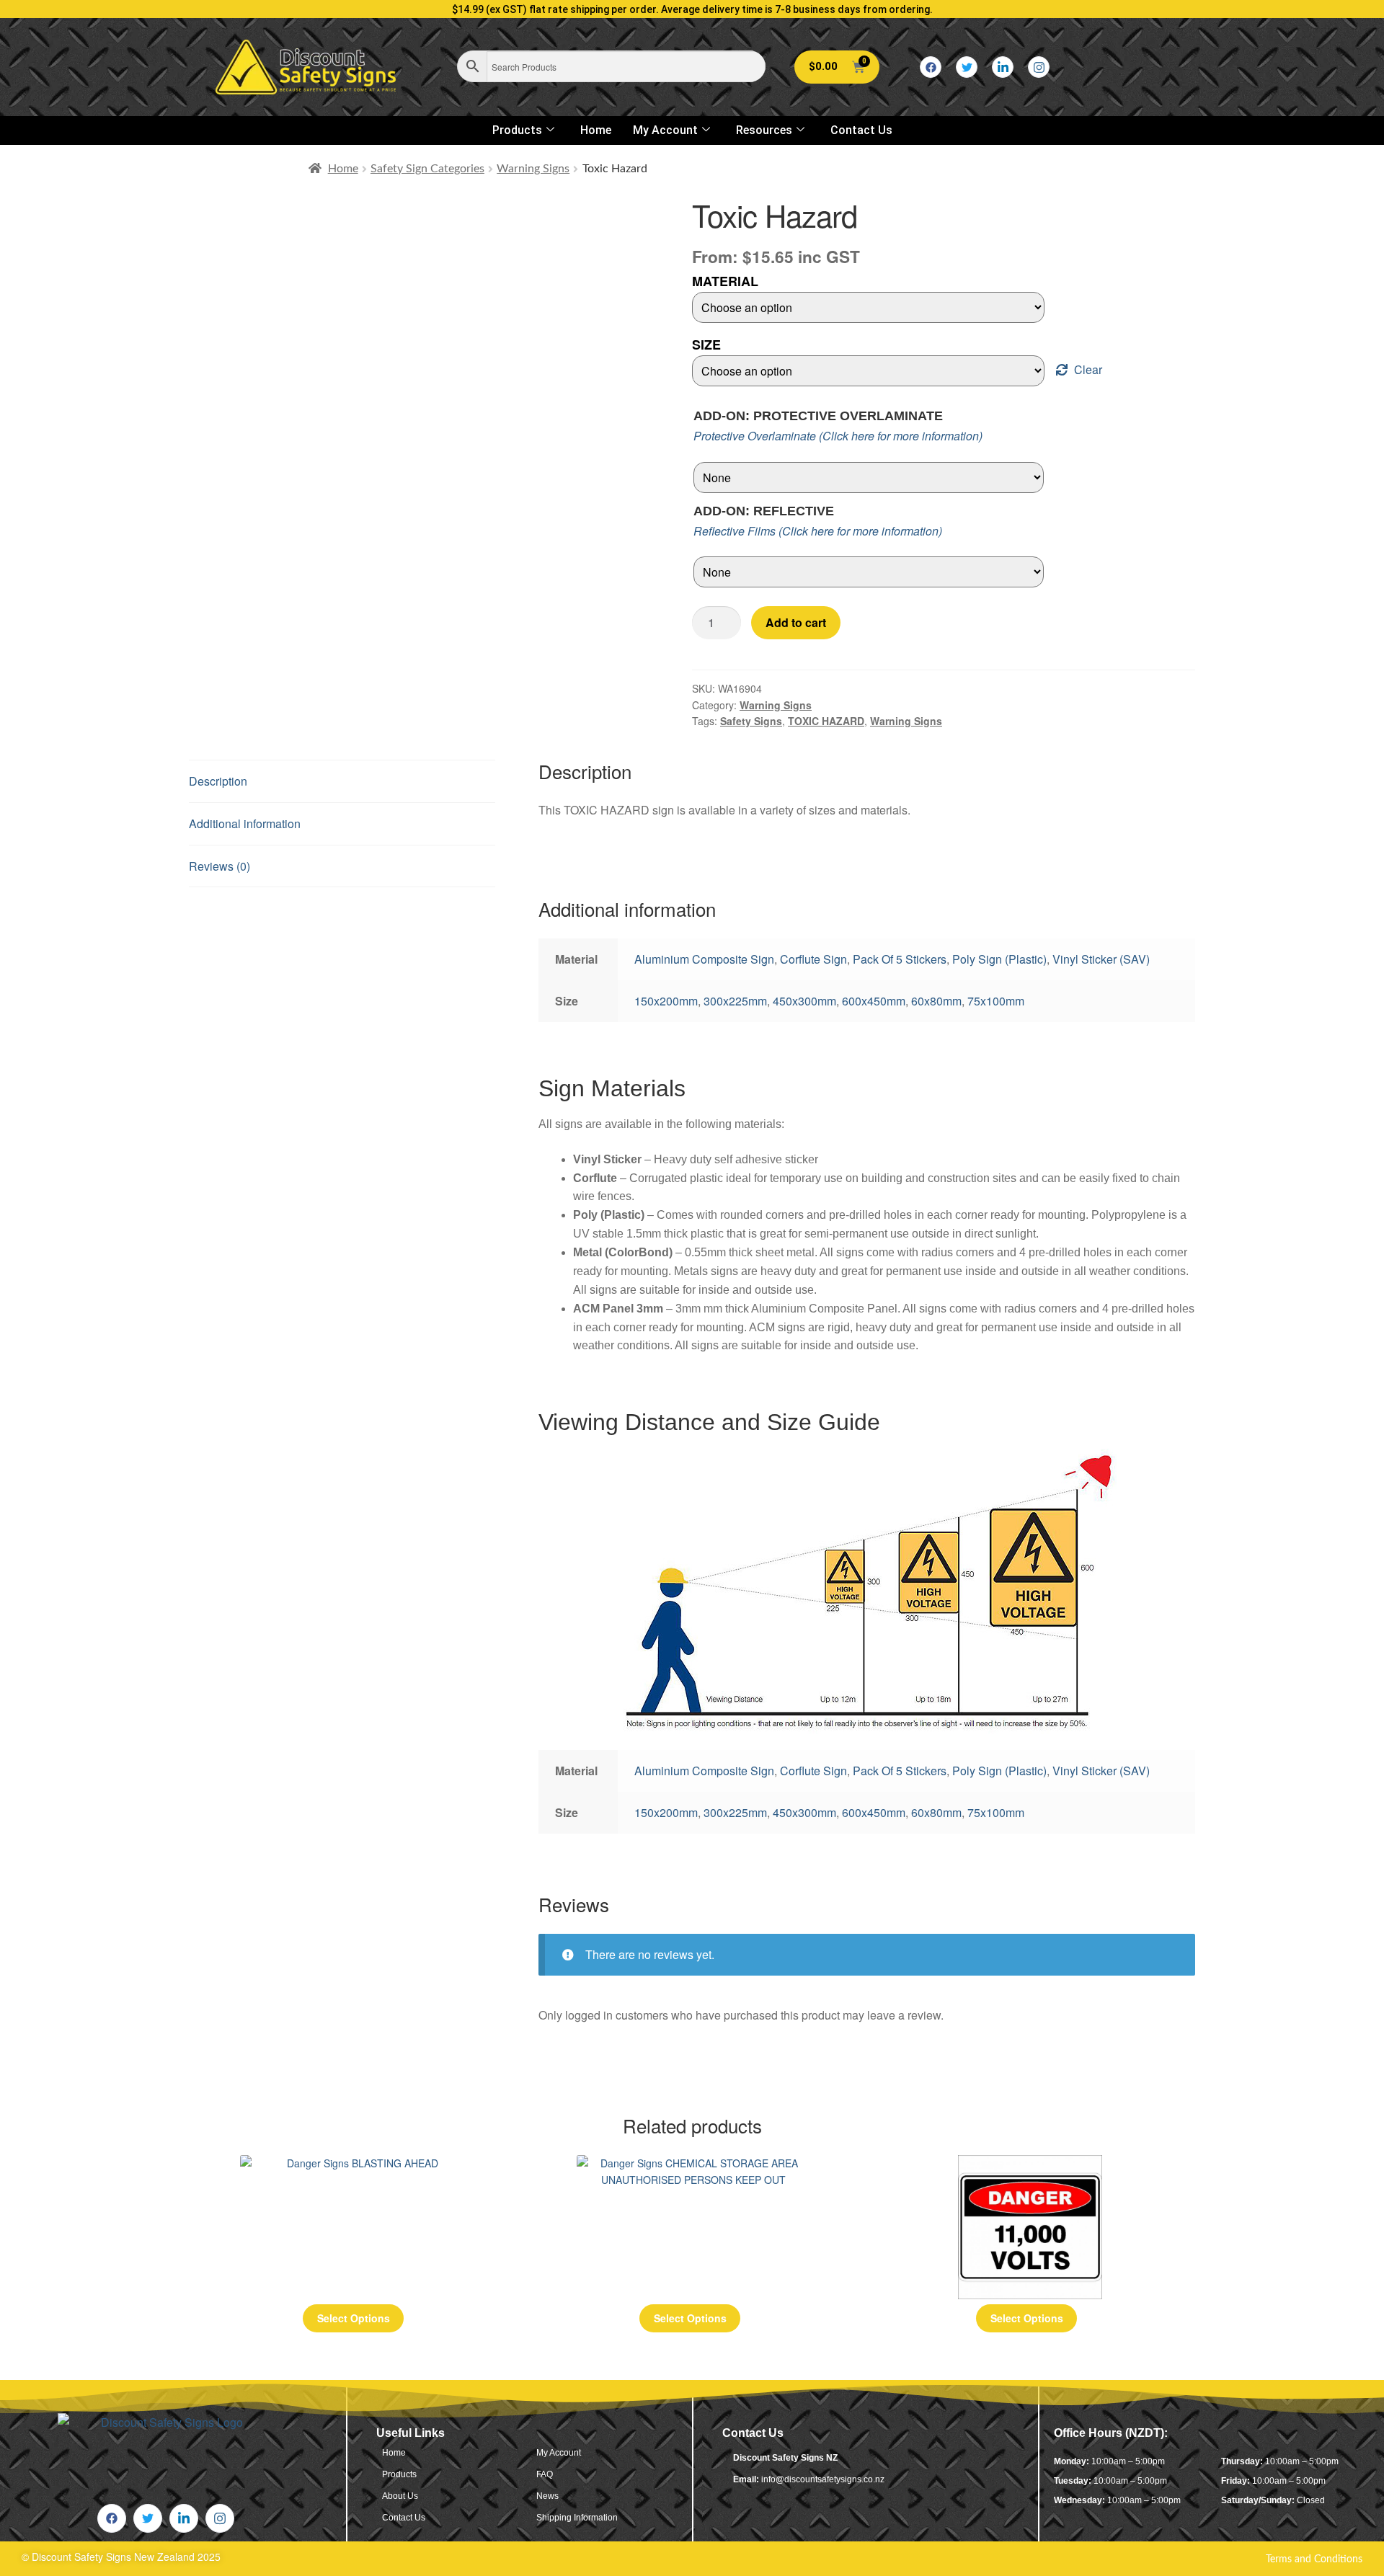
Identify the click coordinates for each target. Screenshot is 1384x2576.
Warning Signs (533, 169)
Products (517, 130)
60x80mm (936, 1001)
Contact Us (861, 130)
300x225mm (735, 1001)
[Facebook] (931, 67)
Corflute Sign (813, 959)
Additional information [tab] (245, 823)
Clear (1088, 369)
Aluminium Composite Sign (704, 959)
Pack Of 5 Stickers (900, 959)
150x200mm (666, 1001)
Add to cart (796, 622)
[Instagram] (1039, 67)
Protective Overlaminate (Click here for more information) (838, 436)
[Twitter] (967, 67)
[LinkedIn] (1003, 67)
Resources (764, 130)
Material (725, 281)
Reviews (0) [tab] (219, 866)
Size (706, 345)
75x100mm (996, 1001)
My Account (665, 130)
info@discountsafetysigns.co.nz (823, 2479)
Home (596, 130)
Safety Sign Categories (427, 169)
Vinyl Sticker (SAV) (1101, 959)
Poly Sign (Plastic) (999, 959)
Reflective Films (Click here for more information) (818, 531)
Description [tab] (218, 781)
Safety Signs (751, 721)
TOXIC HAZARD (826, 721)
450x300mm (804, 1001)
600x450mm (874, 1001)
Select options (354, 2318)
